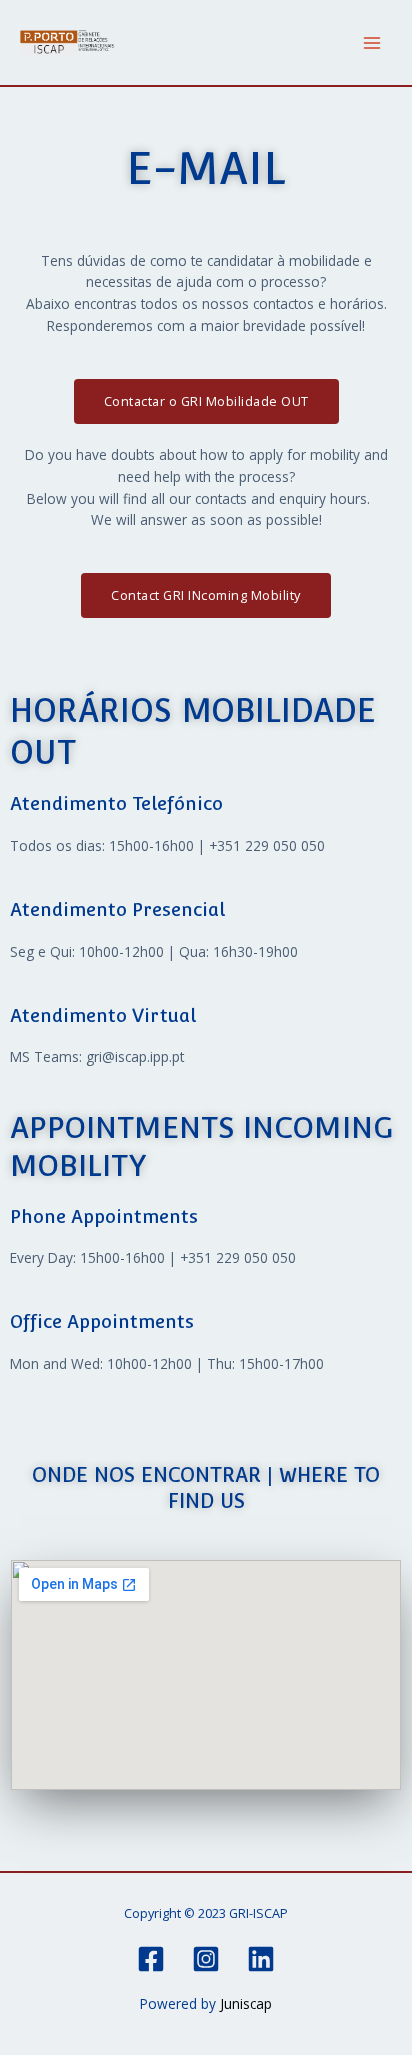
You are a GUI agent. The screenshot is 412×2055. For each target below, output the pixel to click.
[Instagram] (206, 1959)
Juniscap (246, 2003)
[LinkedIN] (261, 1959)
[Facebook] (151, 1959)
